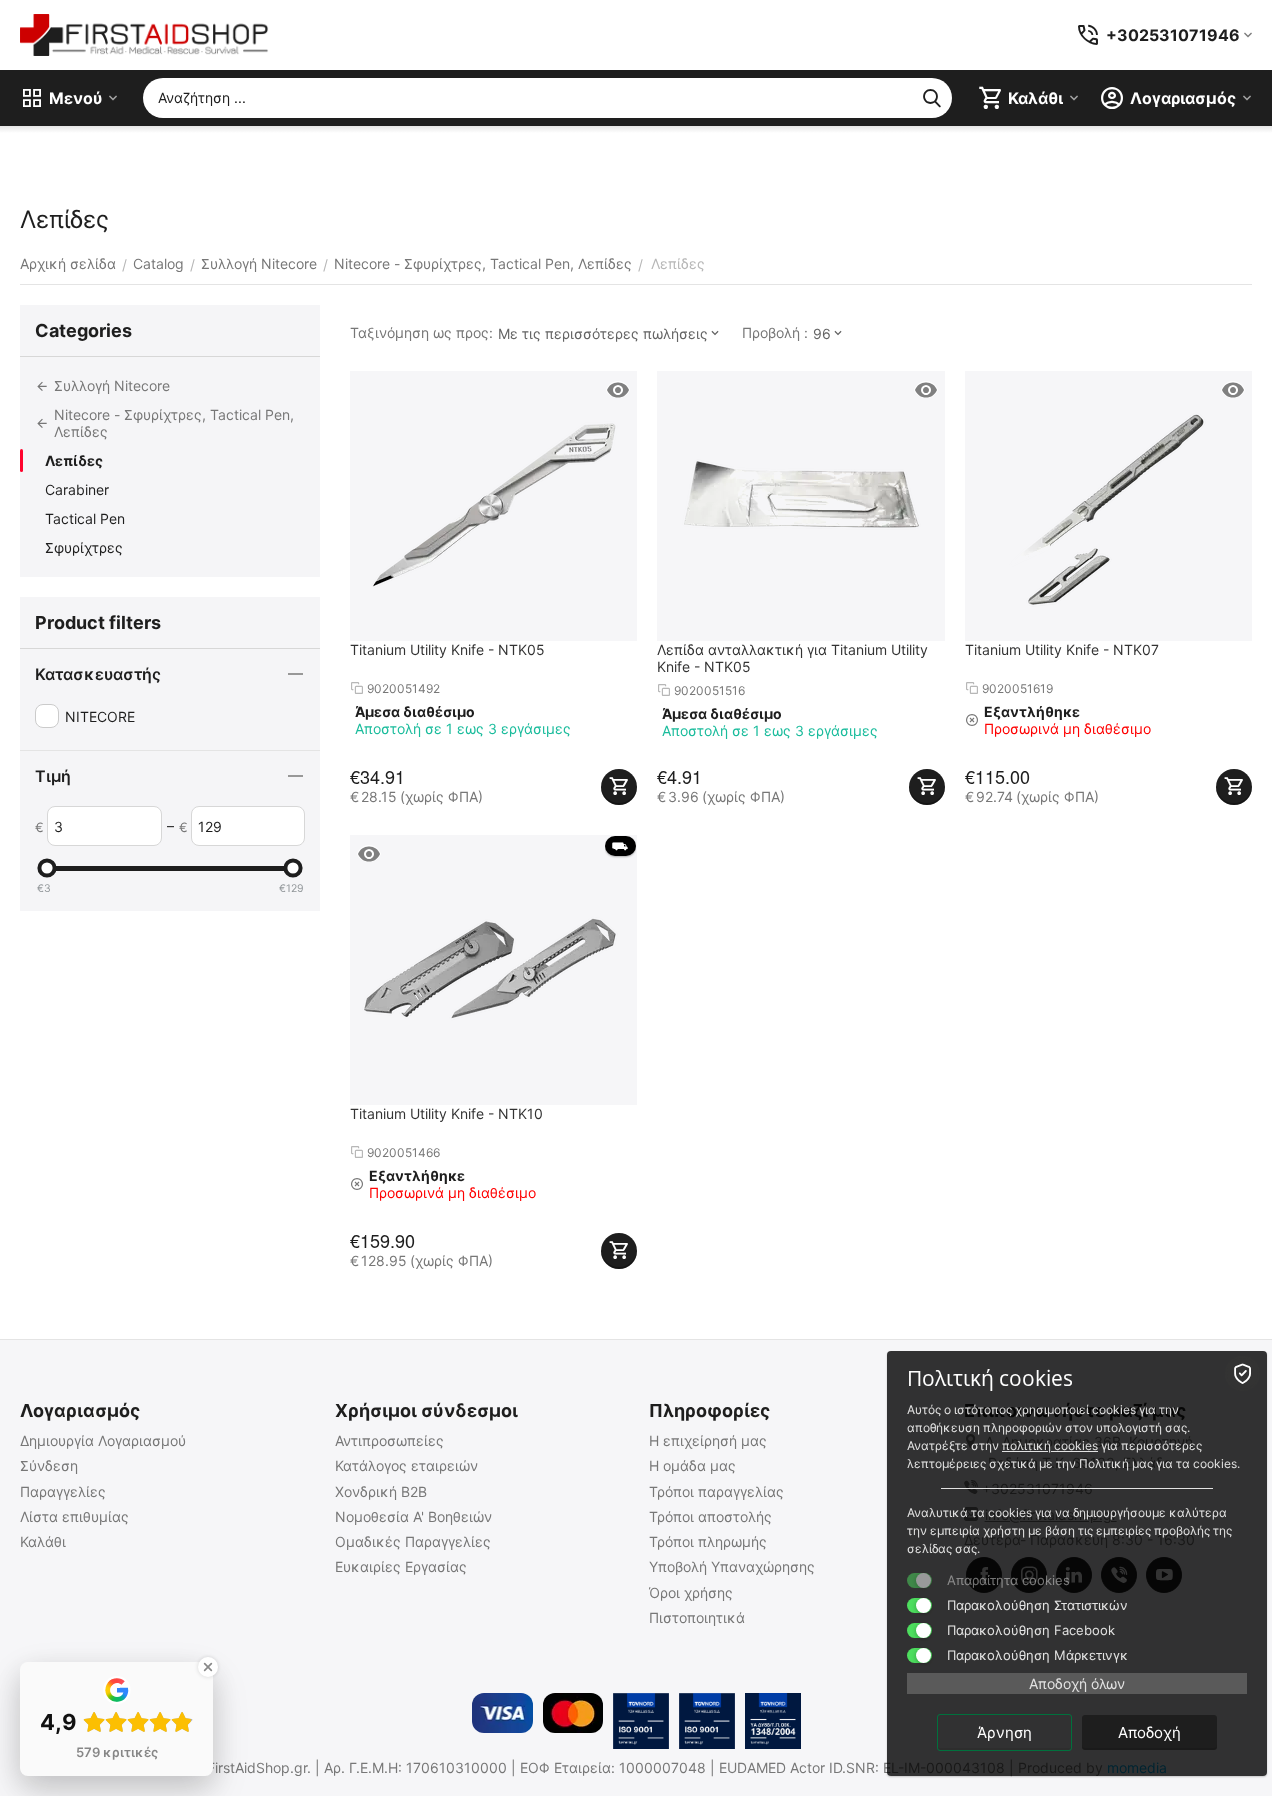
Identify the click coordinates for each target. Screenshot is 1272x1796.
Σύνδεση (49, 1465)
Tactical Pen (85, 518)
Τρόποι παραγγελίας (716, 1491)
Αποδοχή (1149, 1732)
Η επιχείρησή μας (708, 1440)
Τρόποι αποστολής (710, 1516)
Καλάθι (43, 1541)
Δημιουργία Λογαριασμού (103, 1440)
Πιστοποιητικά (697, 1617)
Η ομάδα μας (692, 1465)
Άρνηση (1004, 1732)
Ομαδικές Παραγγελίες (413, 1541)
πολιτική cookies (1050, 1445)
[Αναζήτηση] (932, 98)
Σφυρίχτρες (84, 547)
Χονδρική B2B (381, 1491)
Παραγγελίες (63, 1491)
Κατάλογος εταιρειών (406, 1465)
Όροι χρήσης (691, 1592)
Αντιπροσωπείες (389, 1440)
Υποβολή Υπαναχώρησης (732, 1566)
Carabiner (77, 489)
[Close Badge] (208, 1667)
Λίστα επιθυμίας (74, 1516)
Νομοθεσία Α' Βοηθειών (413, 1516)
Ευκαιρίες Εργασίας (401, 1566)
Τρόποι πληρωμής (708, 1541)
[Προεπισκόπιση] (618, 390)
